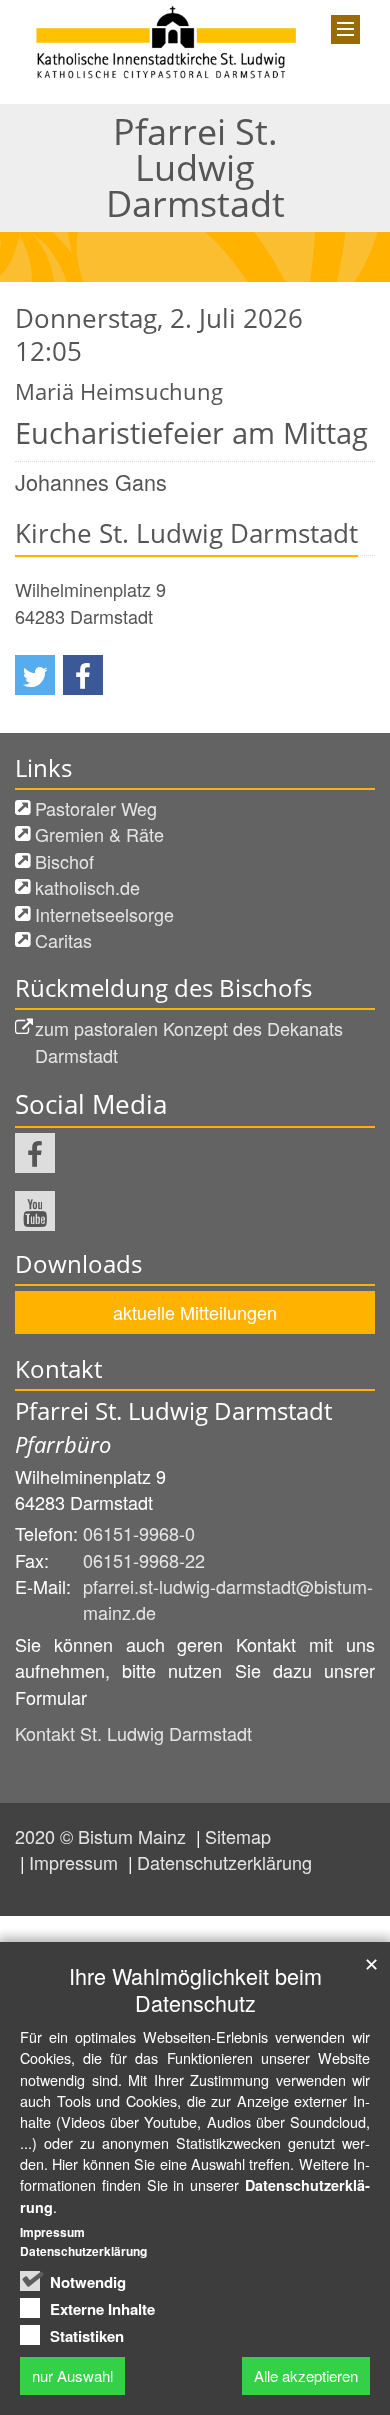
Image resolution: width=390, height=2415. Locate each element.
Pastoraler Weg (96, 808)
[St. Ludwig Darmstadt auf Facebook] (35, 1153)
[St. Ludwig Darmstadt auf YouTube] (35, 1211)
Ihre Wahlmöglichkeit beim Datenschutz (195, 1989)
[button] (35, 675)
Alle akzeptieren (306, 2375)
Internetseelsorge (104, 914)
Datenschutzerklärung (224, 1862)
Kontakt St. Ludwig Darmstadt (133, 1733)
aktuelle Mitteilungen (195, 1312)
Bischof (64, 861)
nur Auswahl (72, 2375)
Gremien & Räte (99, 834)
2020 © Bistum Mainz (103, 1836)
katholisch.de (87, 887)
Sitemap (238, 1836)
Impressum (76, 1862)
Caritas (63, 940)
